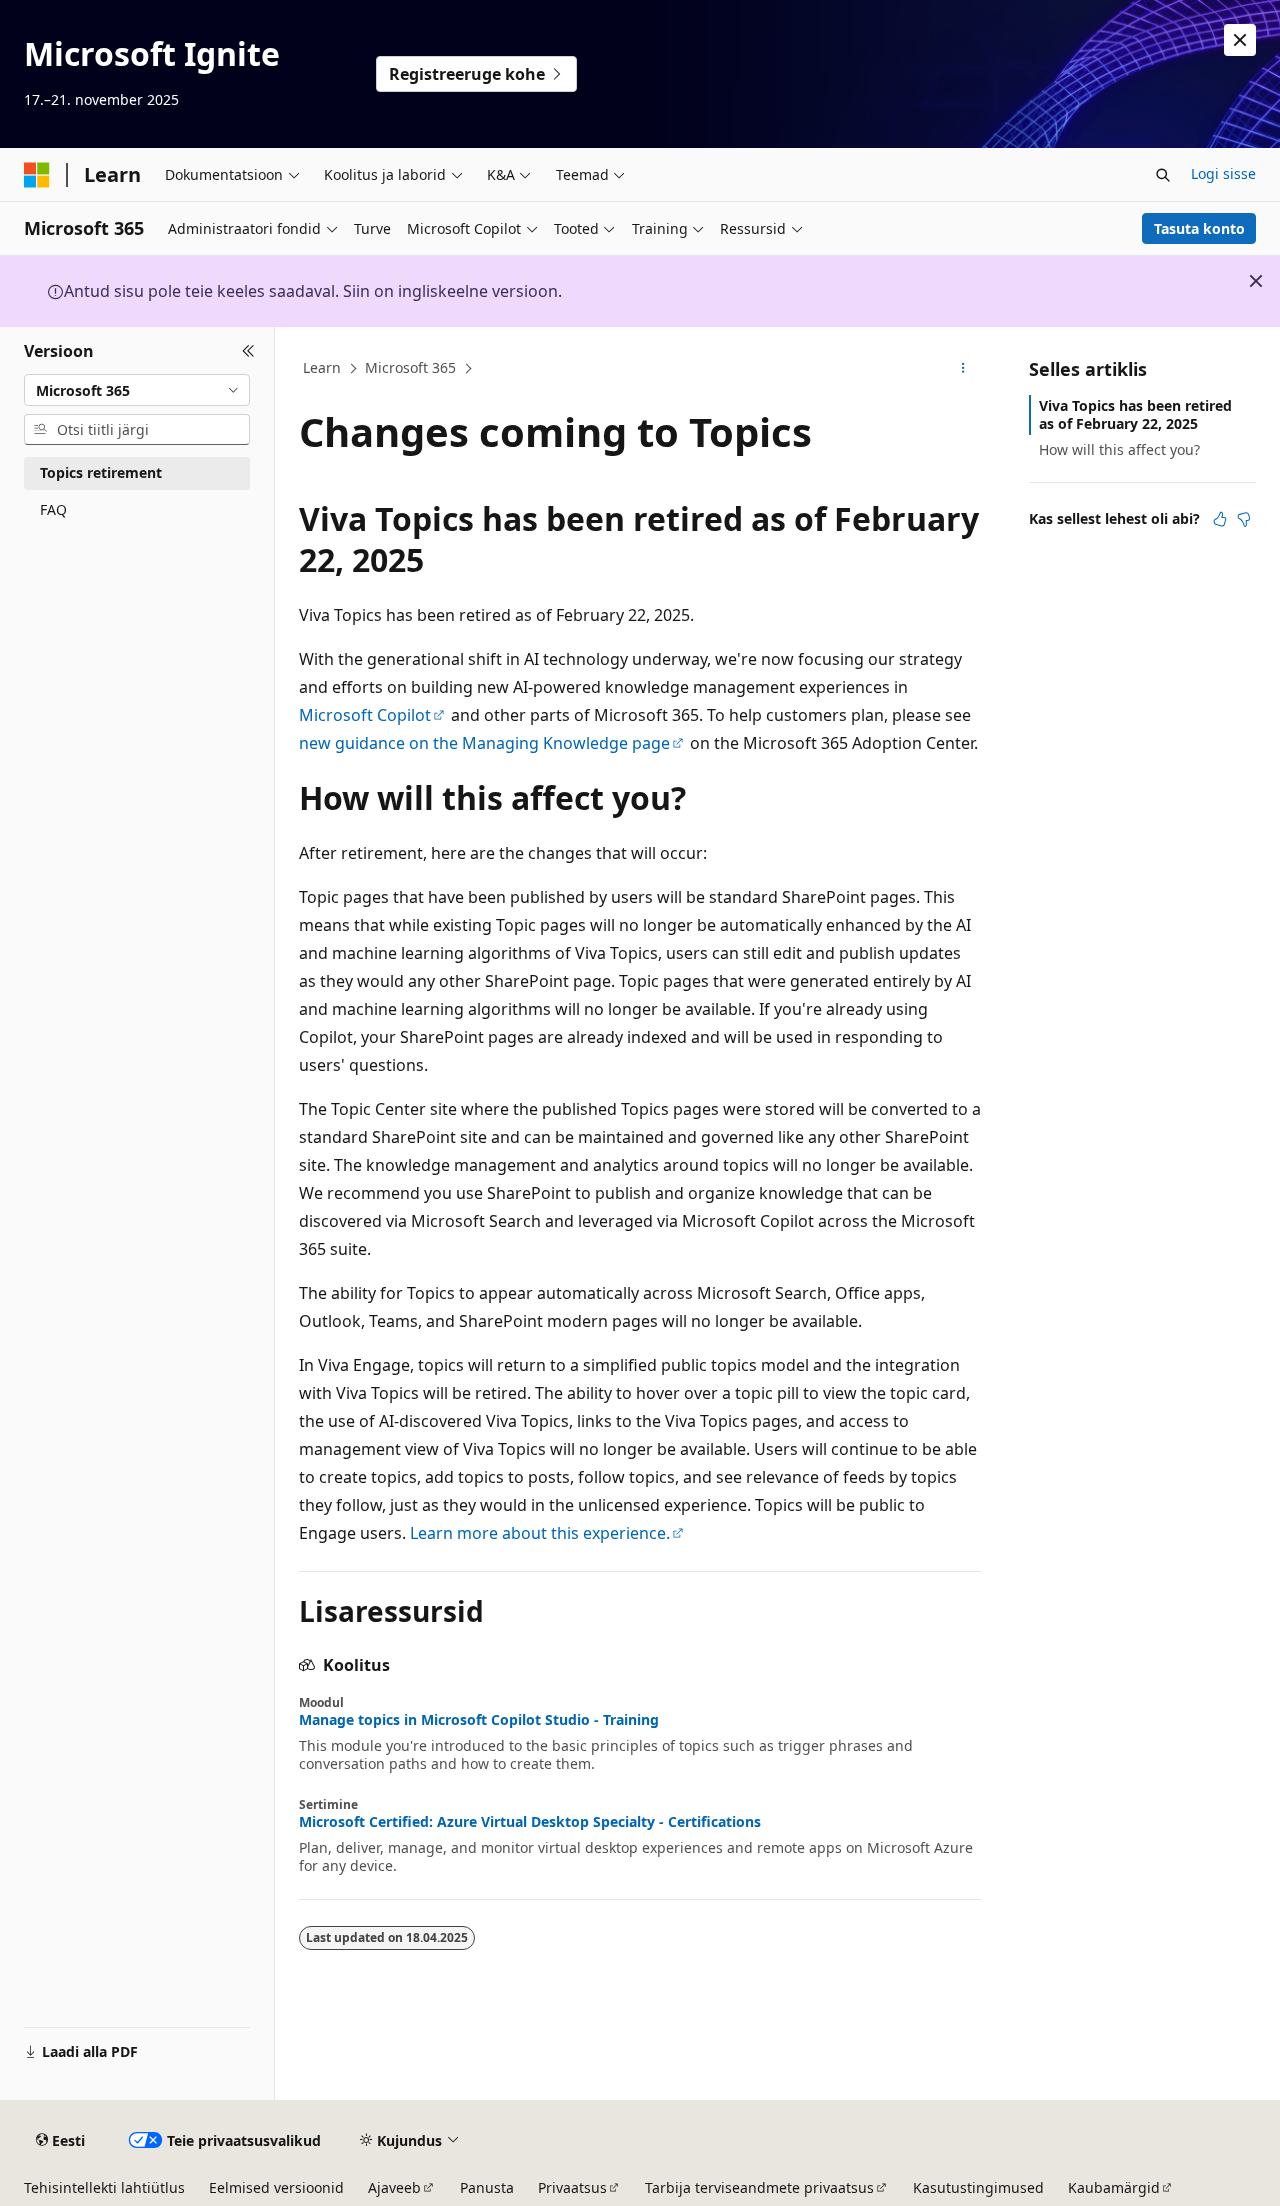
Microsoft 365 (410, 367)
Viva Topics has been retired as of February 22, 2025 (1135, 414)
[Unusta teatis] (1240, 40)
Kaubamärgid (1114, 2187)
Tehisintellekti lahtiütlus (104, 2187)
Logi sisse (1223, 173)
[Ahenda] (248, 351)
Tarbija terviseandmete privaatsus (759, 2187)
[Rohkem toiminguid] (963, 369)
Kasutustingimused (978, 2187)
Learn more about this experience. (540, 1533)
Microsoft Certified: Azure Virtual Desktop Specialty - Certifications (530, 1822)
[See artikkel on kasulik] (1220, 519)
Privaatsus (572, 2187)
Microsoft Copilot (365, 715)
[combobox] (137, 390)
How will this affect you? (1119, 449)
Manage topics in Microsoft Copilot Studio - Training (479, 1720)
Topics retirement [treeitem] (101, 472)
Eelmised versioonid (276, 2187)
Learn (322, 367)
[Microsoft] (37, 175)
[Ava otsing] (1163, 175)
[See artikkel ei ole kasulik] (1244, 519)
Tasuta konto (1199, 228)
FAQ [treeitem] (53, 509)
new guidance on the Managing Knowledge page (484, 743)
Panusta (487, 2187)
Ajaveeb (394, 2187)
